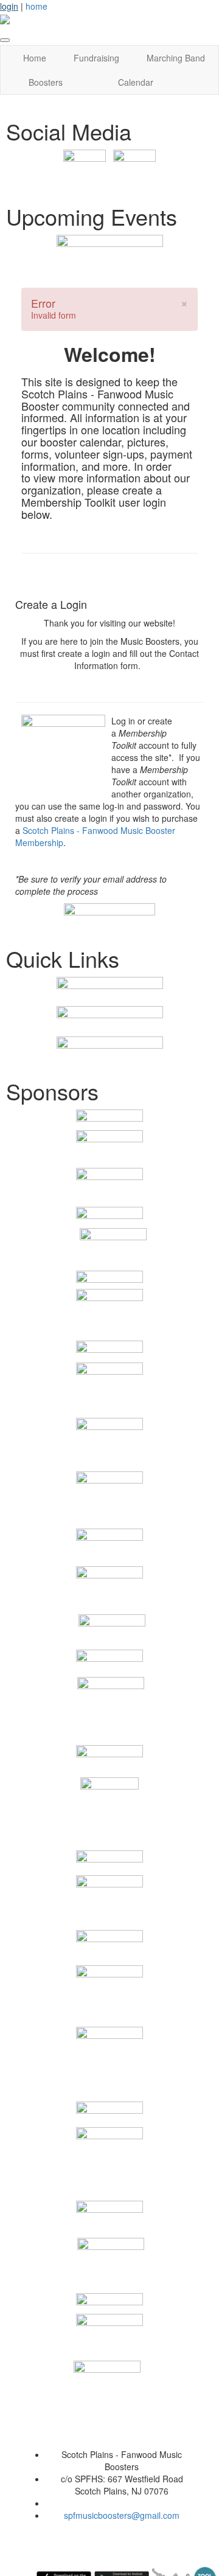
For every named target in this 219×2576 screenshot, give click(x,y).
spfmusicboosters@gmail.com (122, 2515)
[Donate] (110, 1050)
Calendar (136, 82)
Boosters (46, 82)
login (9, 6)
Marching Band (176, 58)
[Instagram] (134, 170)
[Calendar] (110, 248)
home (36, 6)
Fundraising (96, 58)
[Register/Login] (109, 991)
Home (35, 58)
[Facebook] (85, 170)
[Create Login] (109, 916)
